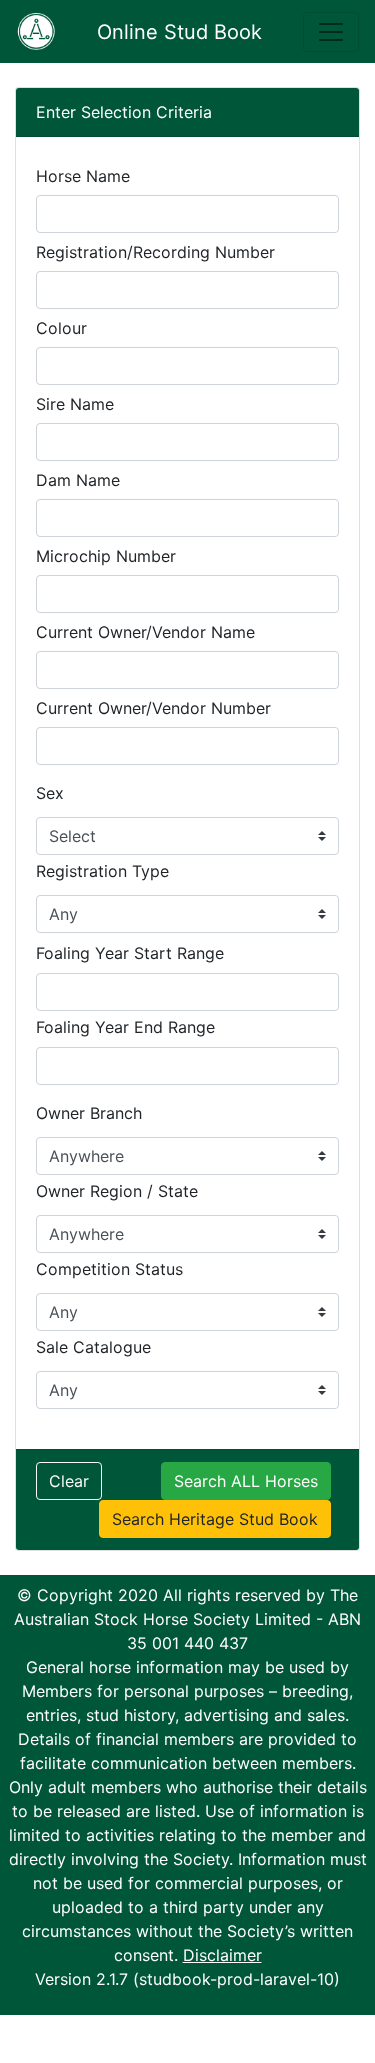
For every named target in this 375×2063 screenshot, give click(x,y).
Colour (61, 328)
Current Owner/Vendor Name (145, 632)
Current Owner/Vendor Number (153, 708)
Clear (69, 1481)
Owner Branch (89, 1113)
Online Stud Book (179, 32)
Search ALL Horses (246, 1481)
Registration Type (102, 871)
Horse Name (83, 176)
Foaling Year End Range (125, 1027)
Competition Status (109, 1269)
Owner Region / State (117, 1191)
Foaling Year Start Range (130, 953)
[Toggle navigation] (331, 32)
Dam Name (78, 480)
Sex (50, 793)
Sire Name (75, 404)
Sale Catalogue (93, 1347)
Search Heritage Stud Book (215, 1519)
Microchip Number (106, 556)
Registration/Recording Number (155, 252)
